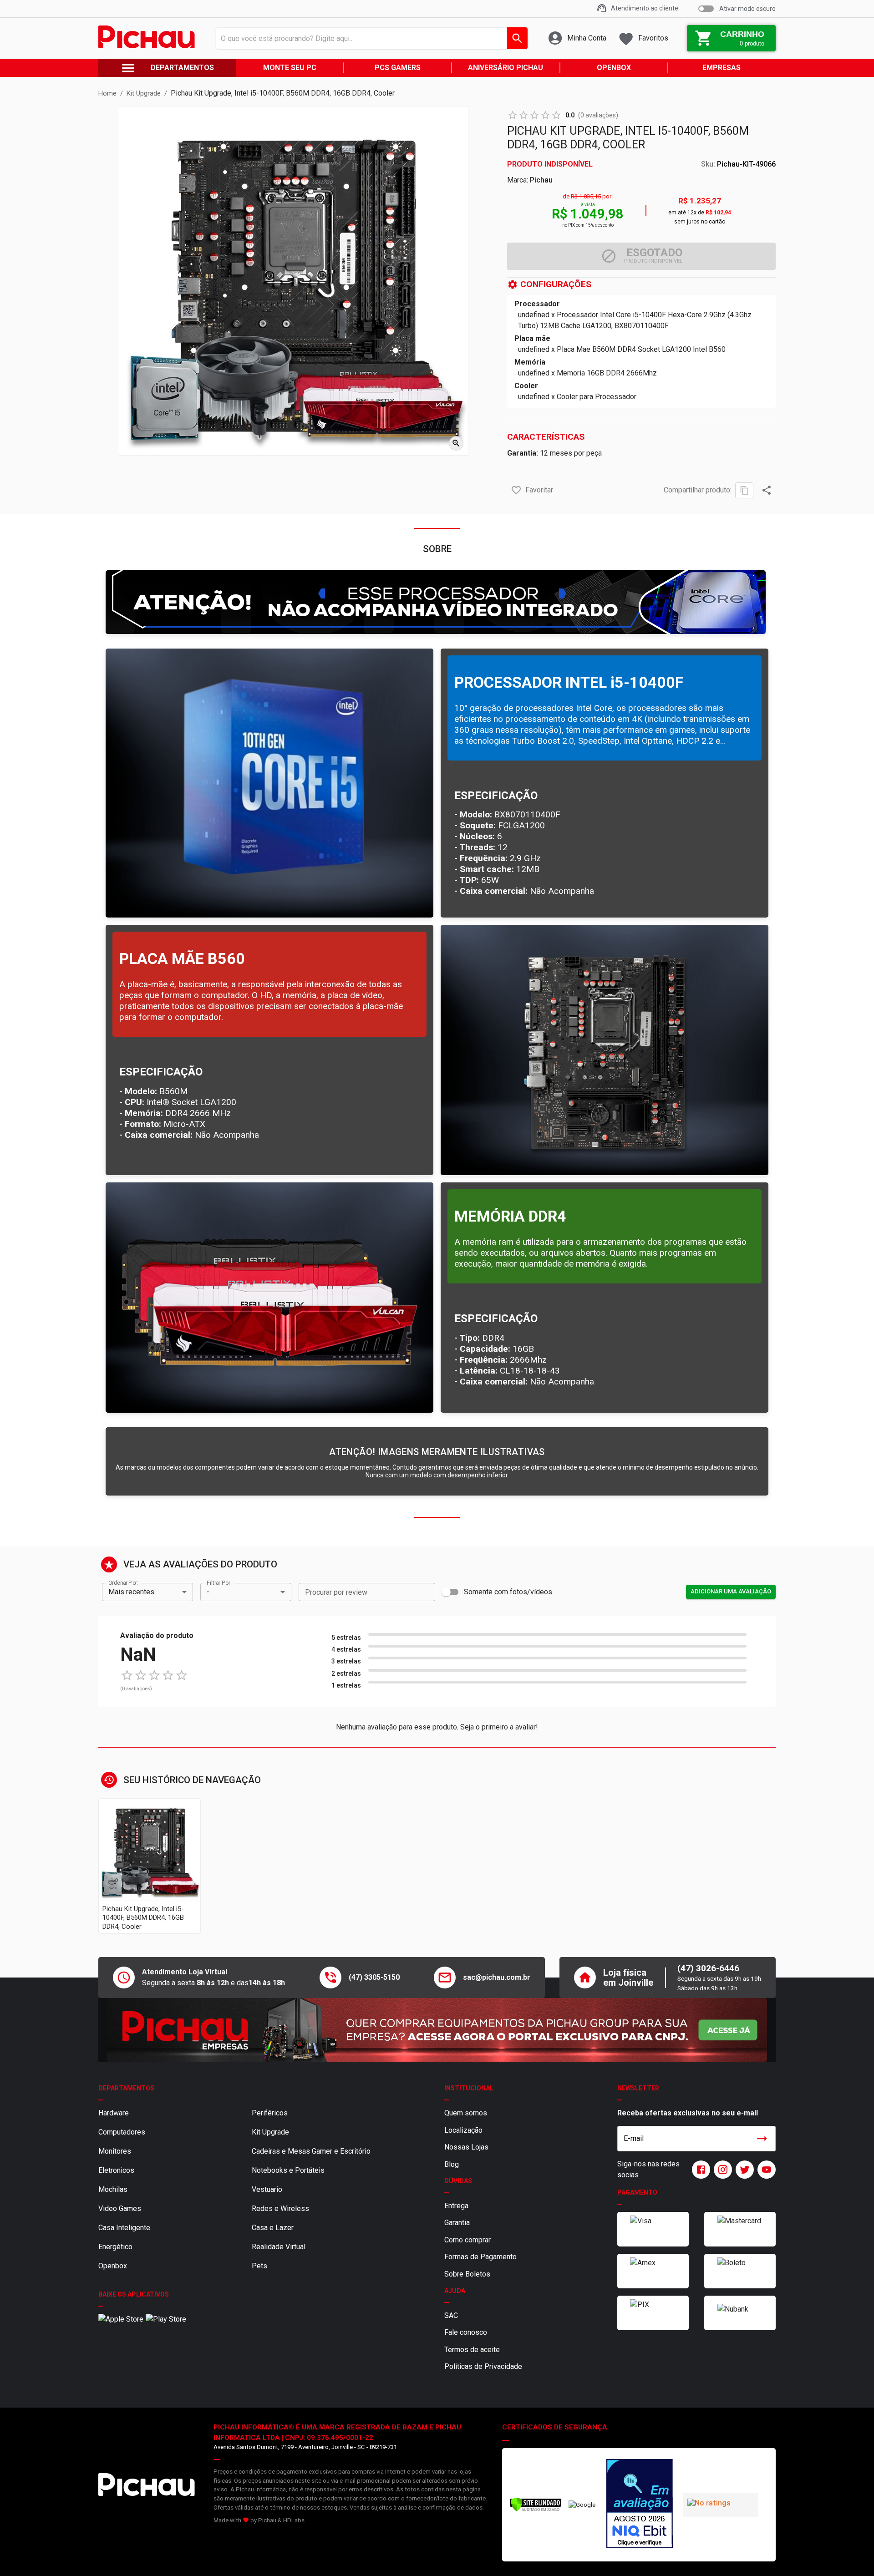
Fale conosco (466, 2332)
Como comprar (467, 2240)
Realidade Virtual (279, 2247)
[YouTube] (765, 2170)
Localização (463, 2130)
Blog (452, 2164)
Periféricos (270, 2113)
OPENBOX (614, 68)
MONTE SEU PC (290, 68)
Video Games (120, 2208)
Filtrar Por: (219, 1582)
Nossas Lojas (466, 2147)
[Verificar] (536, 2510)
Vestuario (267, 2189)
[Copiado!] (744, 490)
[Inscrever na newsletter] (762, 2139)
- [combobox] (208, 1592)
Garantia (457, 2223)
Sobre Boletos (467, 2274)
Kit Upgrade (270, 2132)
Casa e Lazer (273, 2228)
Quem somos (466, 2113)
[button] (516, 490)
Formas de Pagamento (480, 2257)
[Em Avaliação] (640, 2505)
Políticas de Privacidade (483, 2366)
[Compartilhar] (767, 490)
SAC (451, 2315)
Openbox (113, 2266)
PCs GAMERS (398, 68)
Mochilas (113, 2189)
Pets (259, 2266)
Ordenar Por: (123, 1582)
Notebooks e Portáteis (288, 2170)
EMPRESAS (722, 68)
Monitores (115, 2151)
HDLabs (294, 2520)
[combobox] (369, 38)
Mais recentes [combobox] (131, 1592)
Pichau (541, 180)
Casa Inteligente (124, 2228)
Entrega (456, 2206)
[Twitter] (743, 2170)
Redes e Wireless (280, 2208)
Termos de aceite (472, 2350)
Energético (115, 2247)
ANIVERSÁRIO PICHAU (506, 68)
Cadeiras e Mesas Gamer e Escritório (311, 2151)
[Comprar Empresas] (437, 2030)
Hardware (114, 2113)
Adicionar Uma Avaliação (731, 1591)
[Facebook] (699, 2170)
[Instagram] (721, 2170)
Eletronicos (116, 2170)
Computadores (122, 2132)
